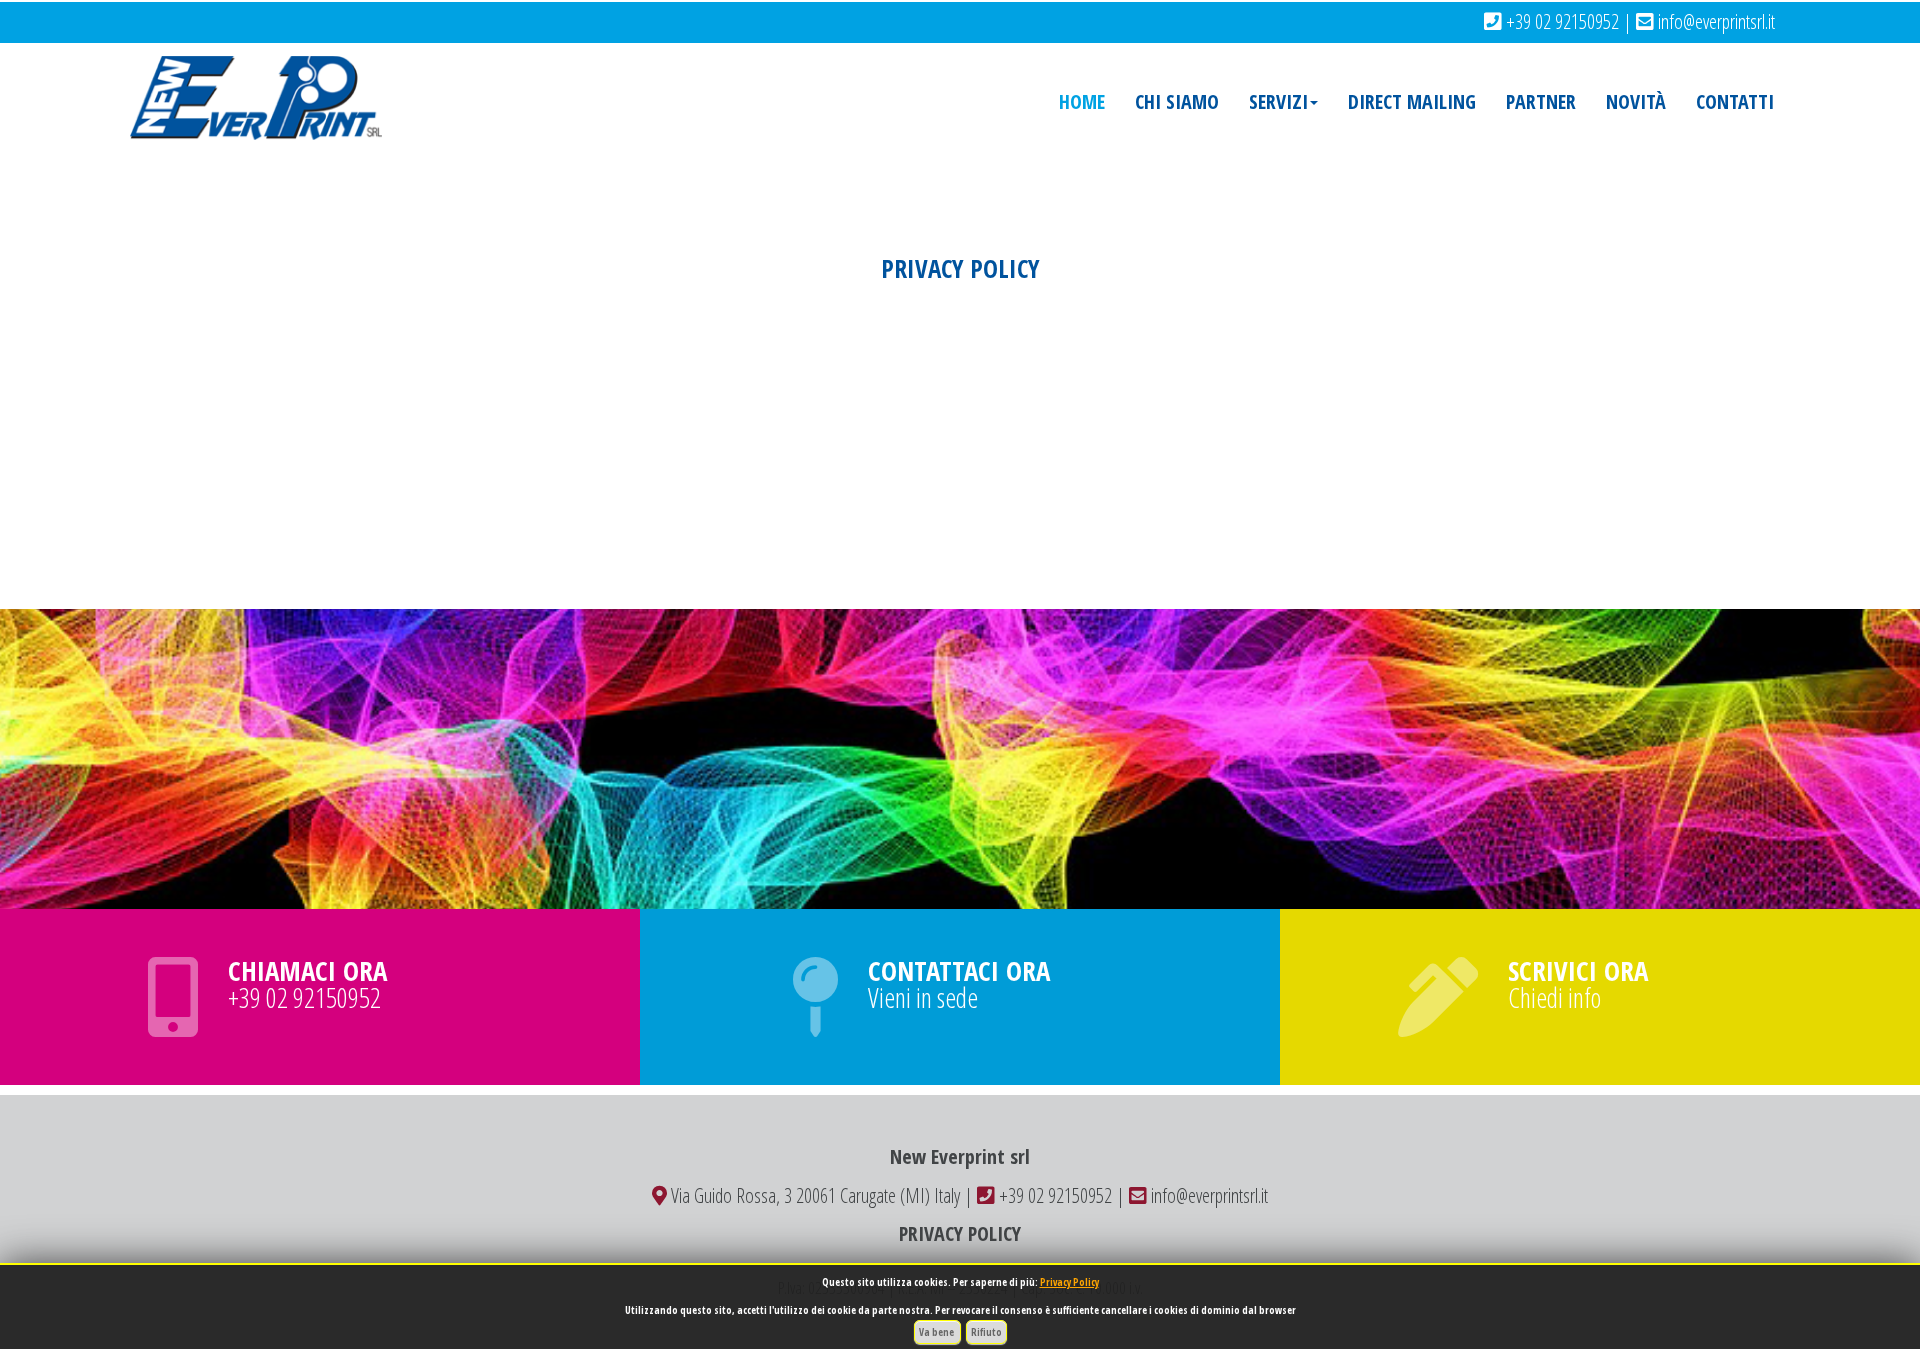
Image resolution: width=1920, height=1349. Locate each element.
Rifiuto (986, 1332)
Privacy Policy (1069, 1282)
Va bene (937, 1332)
